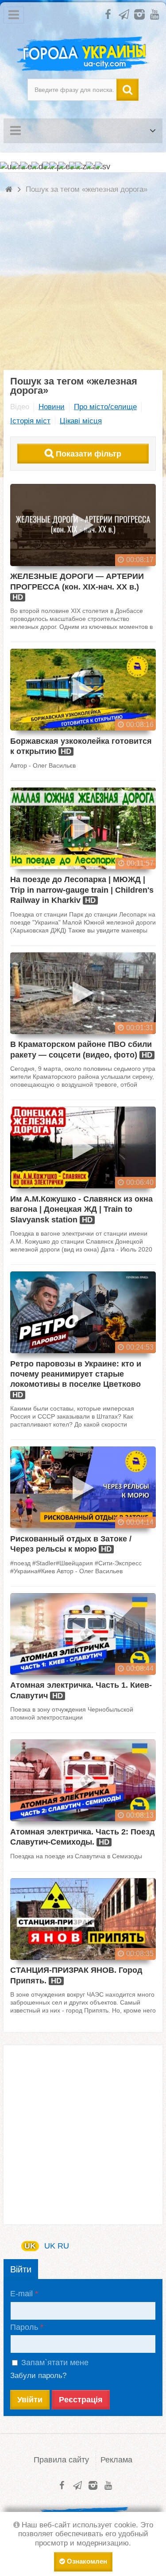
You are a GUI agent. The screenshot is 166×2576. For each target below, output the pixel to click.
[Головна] (10, 189)
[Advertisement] (83, 287)
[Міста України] (83, 54)
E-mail (21, 2294)
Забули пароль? (38, 2376)
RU (63, 2246)
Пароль (24, 2327)
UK (30, 2246)
